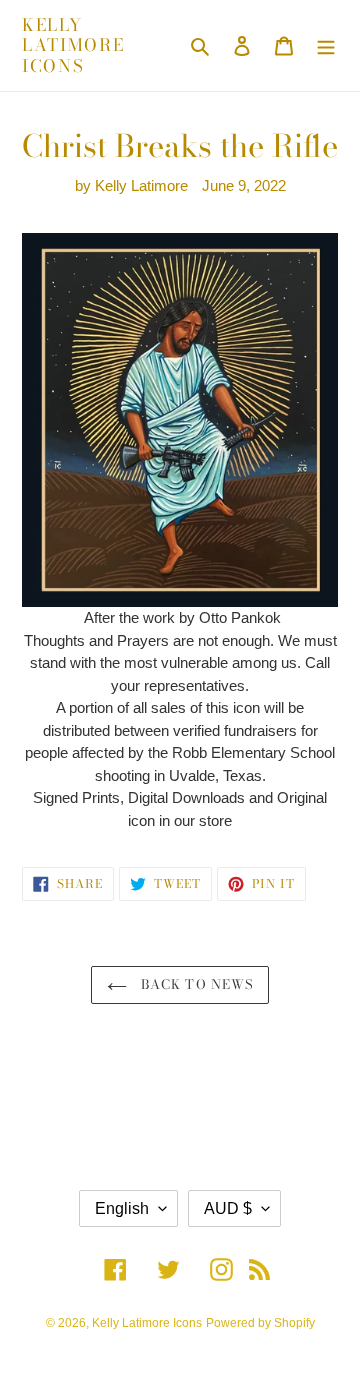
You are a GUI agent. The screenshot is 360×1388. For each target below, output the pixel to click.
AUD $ (228, 1208)
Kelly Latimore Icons (73, 45)
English (122, 1208)
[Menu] (326, 45)
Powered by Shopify (260, 1323)
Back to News (195, 984)
